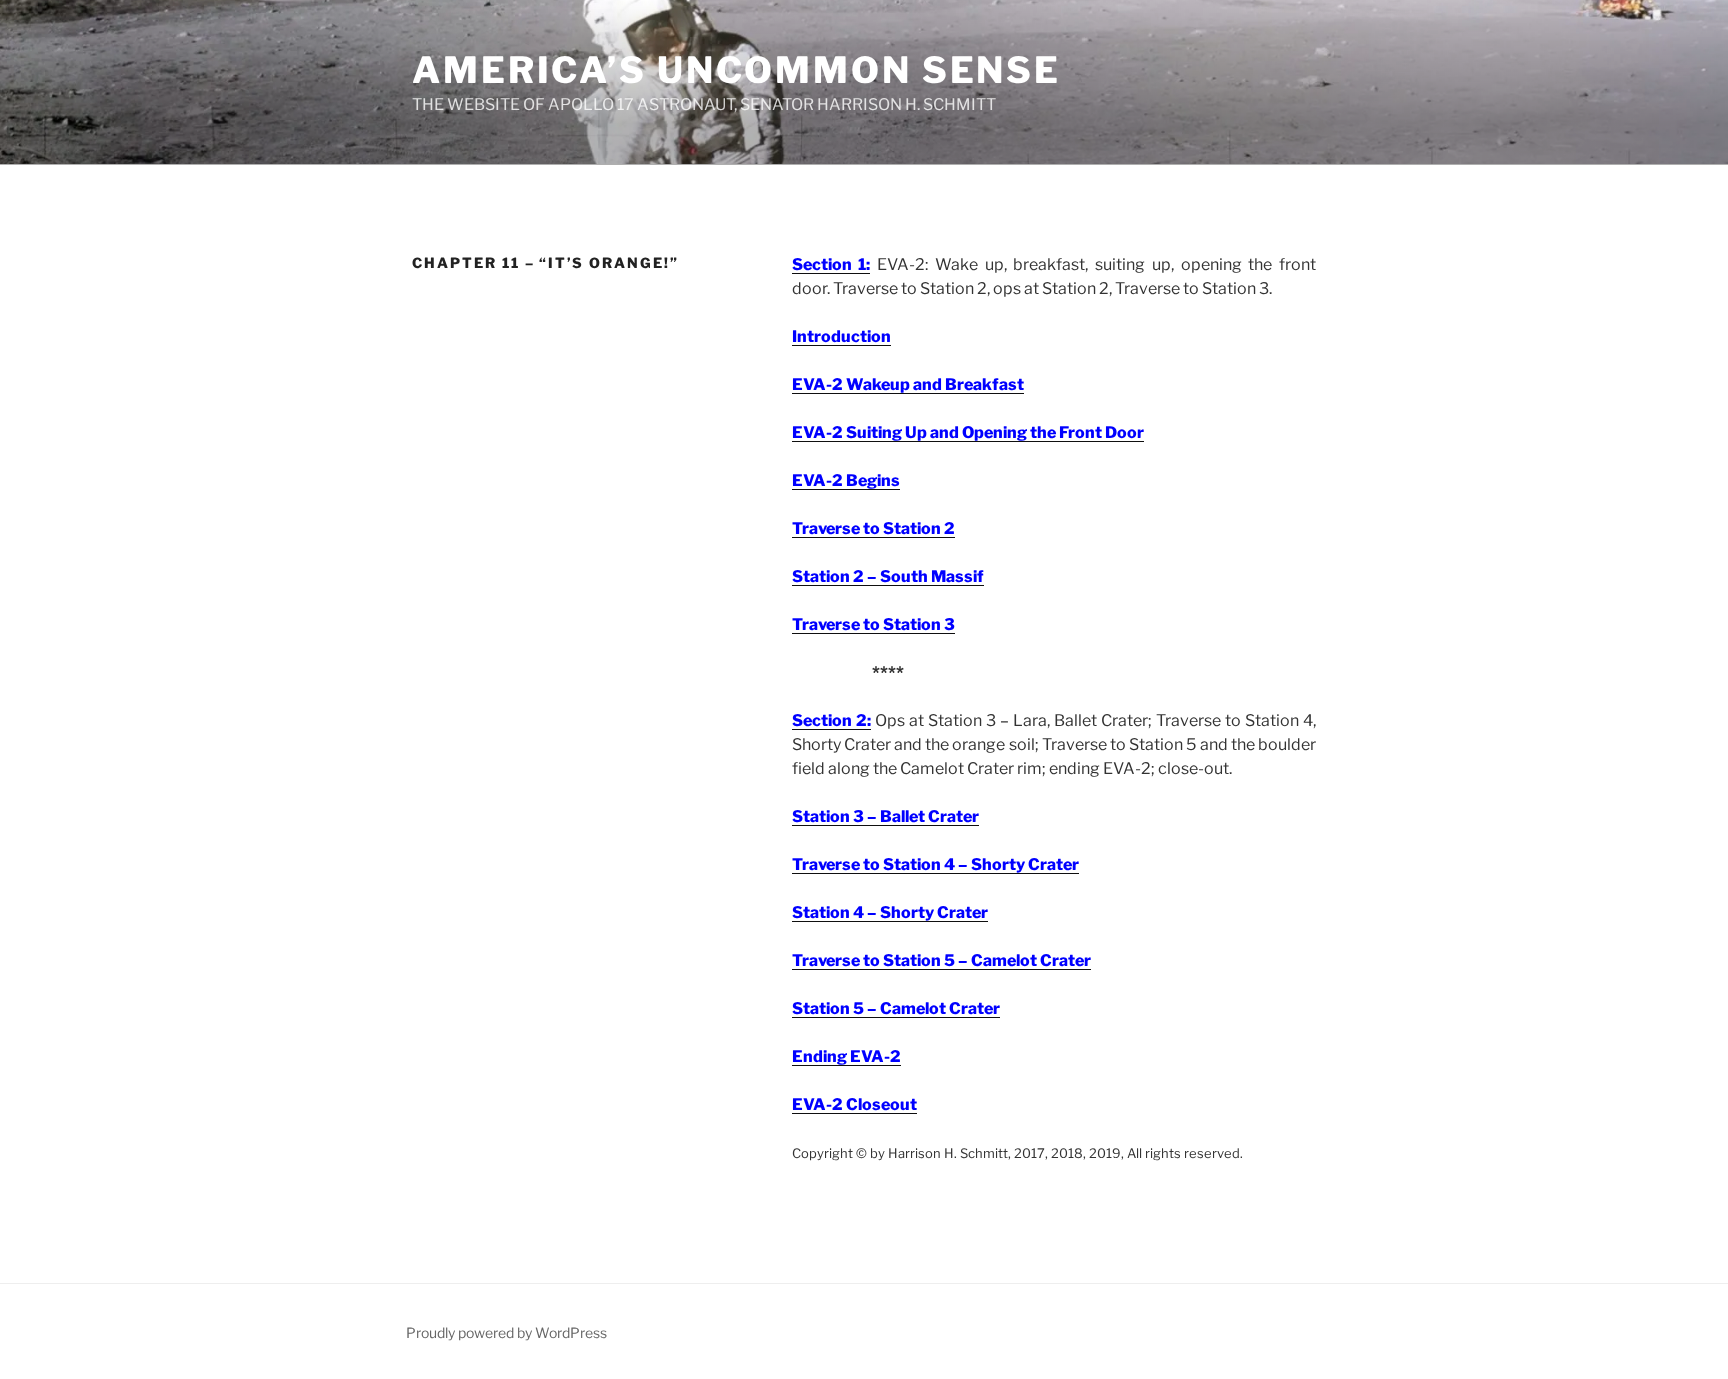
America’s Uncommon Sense (736, 70)
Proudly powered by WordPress (506, 1332)
